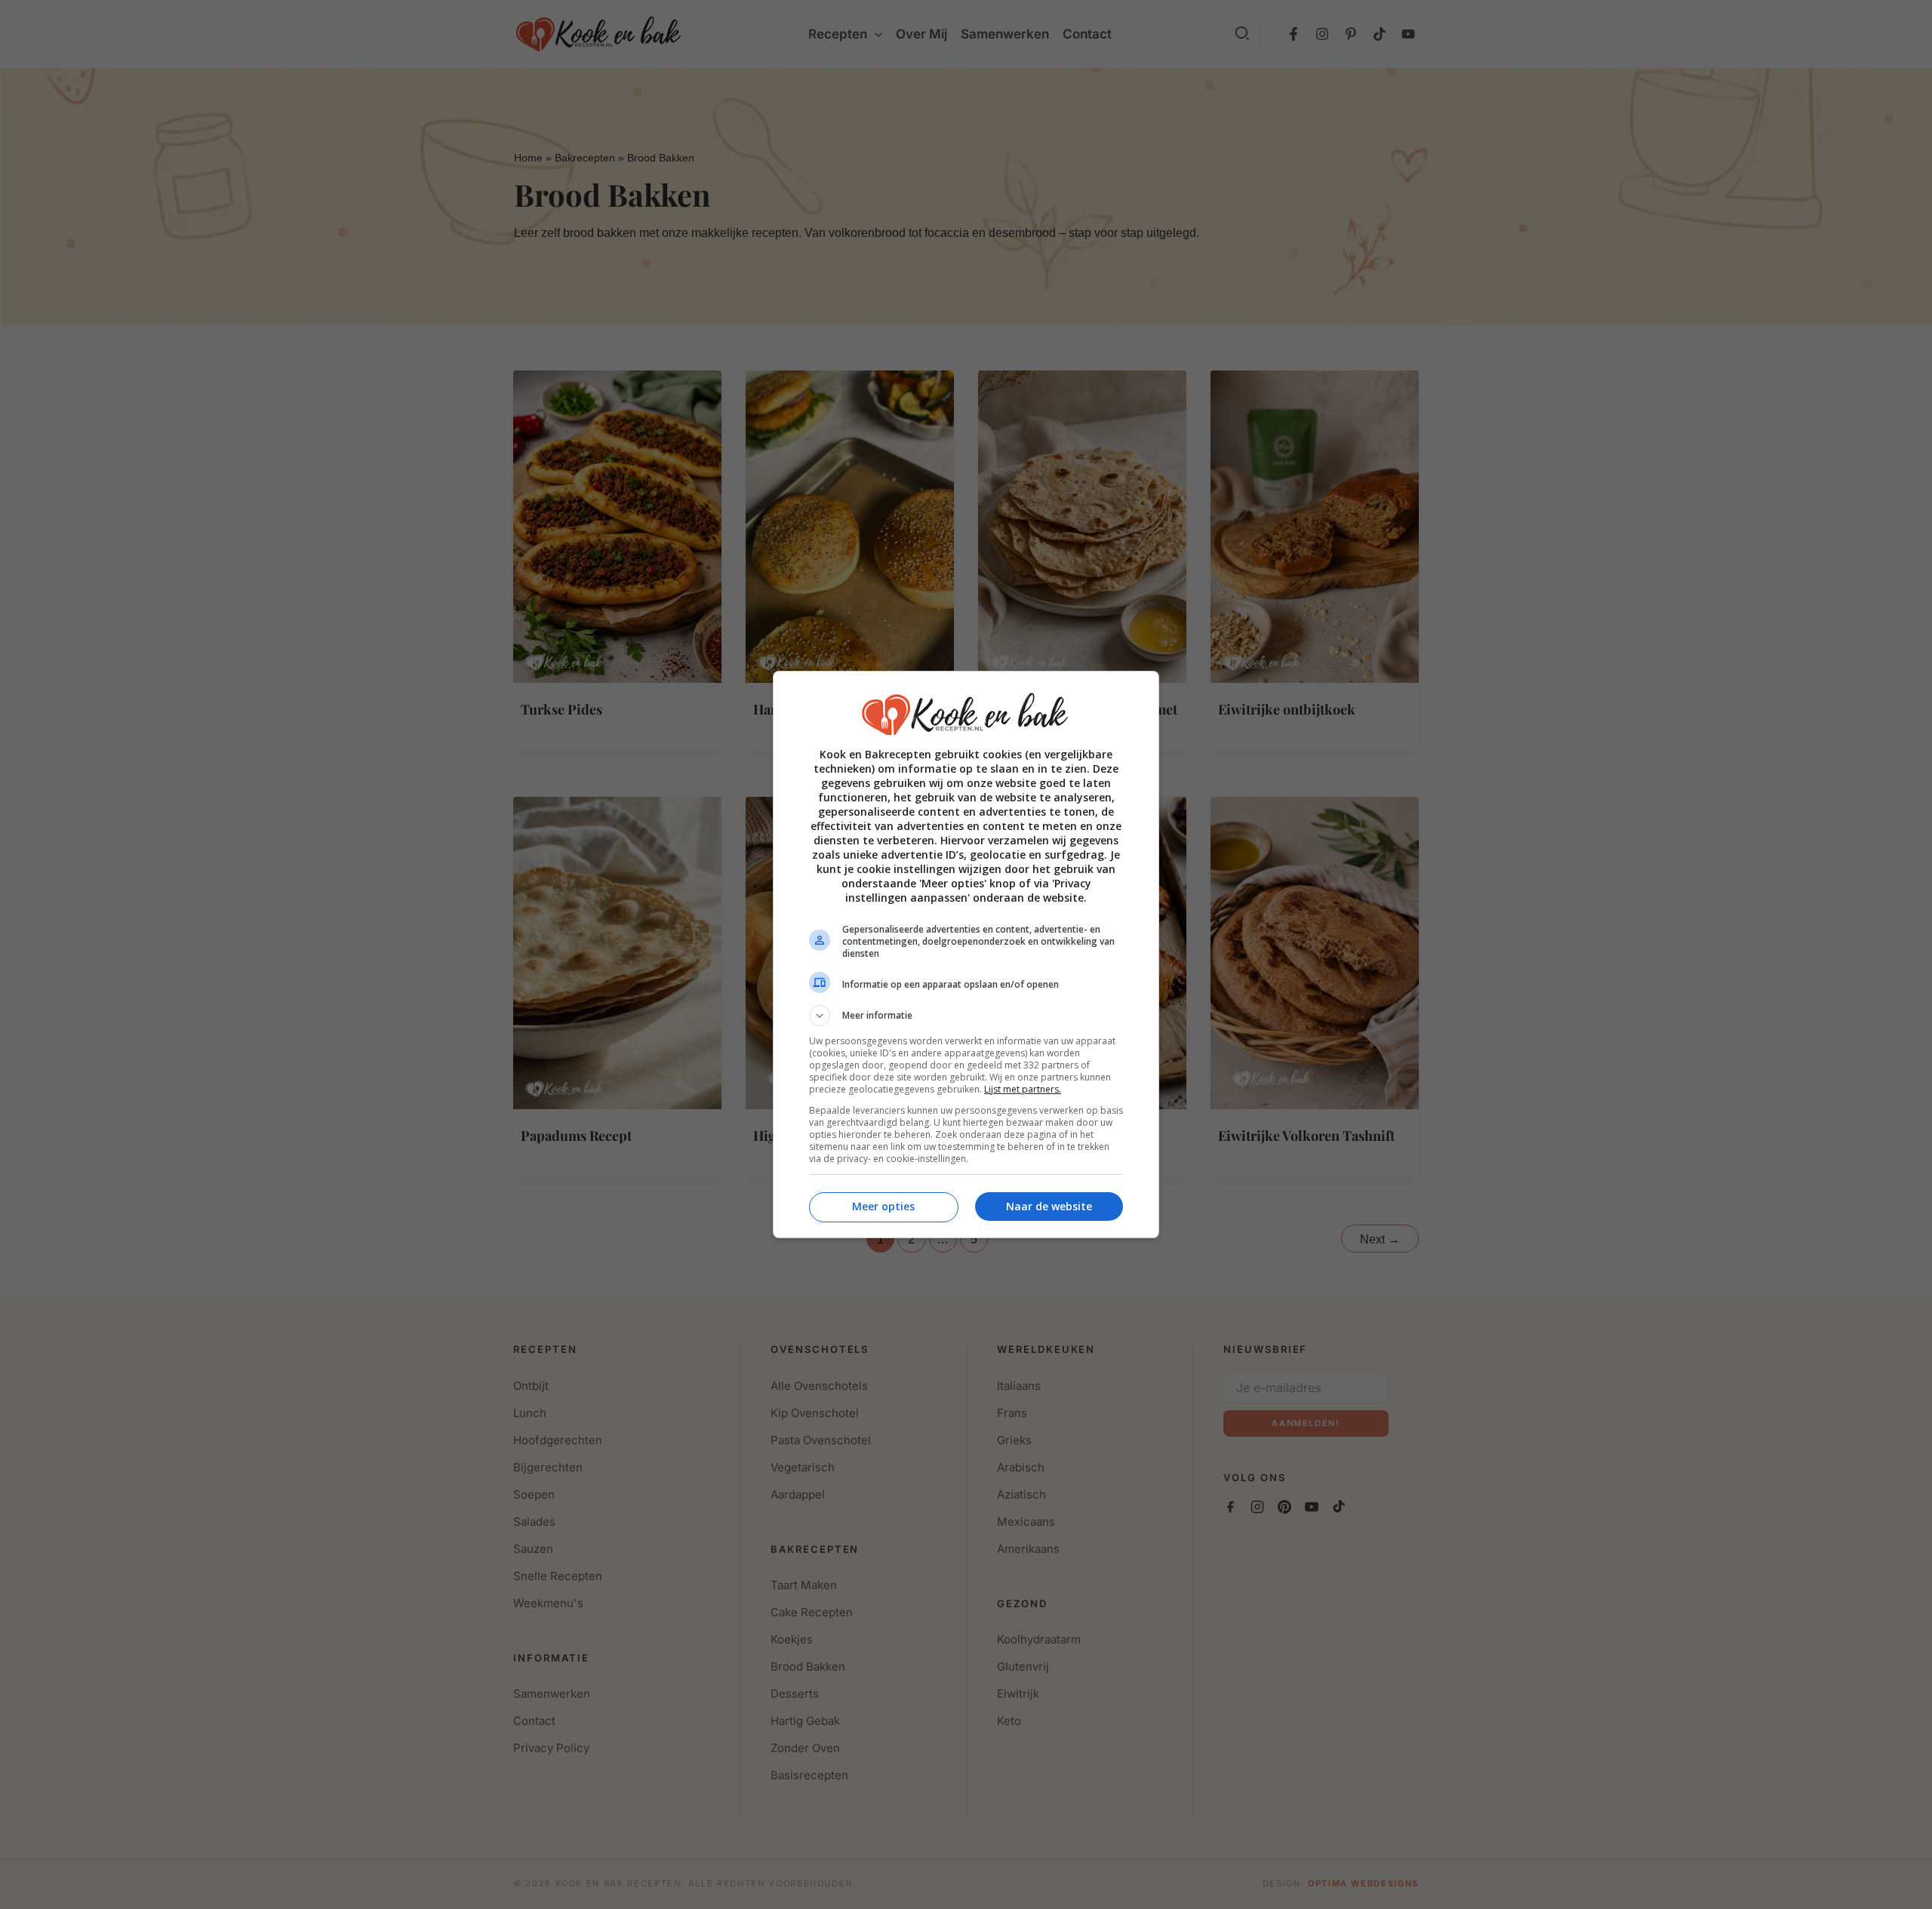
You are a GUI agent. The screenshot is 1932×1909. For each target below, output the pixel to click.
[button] (966, 1016)
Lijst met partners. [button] (1023, 1089)
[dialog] (966, 954)
